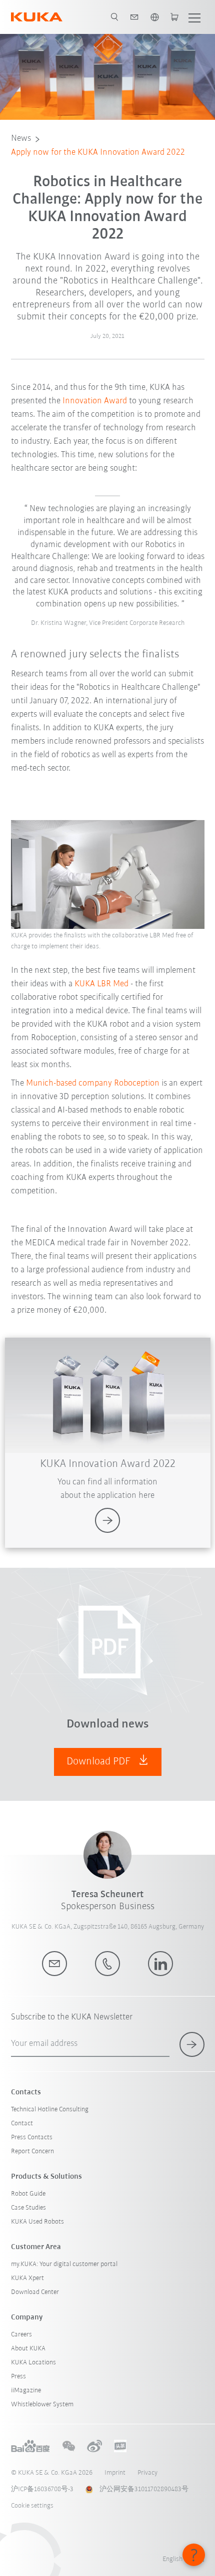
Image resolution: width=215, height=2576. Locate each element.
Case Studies (28, 2208)
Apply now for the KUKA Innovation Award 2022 (98, 153)
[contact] (134, 17)
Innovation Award (95, 401)
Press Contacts (32, 2138)
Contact (22, 2124)
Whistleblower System (42, 2405)
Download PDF (100, 1762)
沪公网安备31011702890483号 (144, 2489)
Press (18, 2377)
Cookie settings (32, 2506)
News (21, 139)
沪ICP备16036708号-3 (42, 2489)
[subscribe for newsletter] (192, 2044)
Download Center (35, 2292)
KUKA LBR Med (101, 984)
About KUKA (28, 2349)
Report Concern (32, 2151)
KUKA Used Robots (37, 2222)
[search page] (114, 17)
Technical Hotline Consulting (50, 2110)
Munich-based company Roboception (93, 1084)
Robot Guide (28, 2194)
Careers (21, 2335)
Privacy (147, 2473)
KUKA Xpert (27, 2278)
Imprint (115, 2473)
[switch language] (154, 17)
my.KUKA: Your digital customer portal (64, 2264)
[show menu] (194, 17)
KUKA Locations (33, 2363)
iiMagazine (26, 2391)
